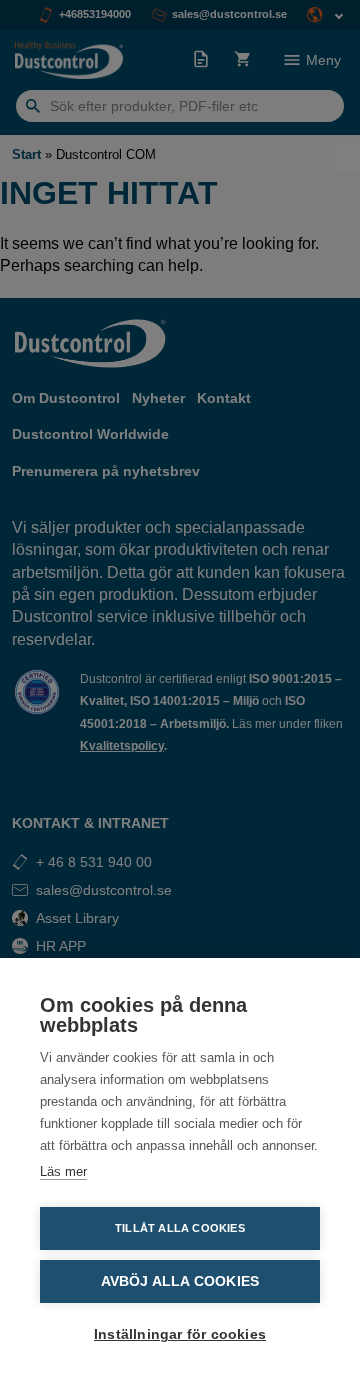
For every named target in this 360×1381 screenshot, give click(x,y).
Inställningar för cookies (180, 1334)
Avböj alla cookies (180, 1281)
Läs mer (63, 1171)
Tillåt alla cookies (180, 1228)
